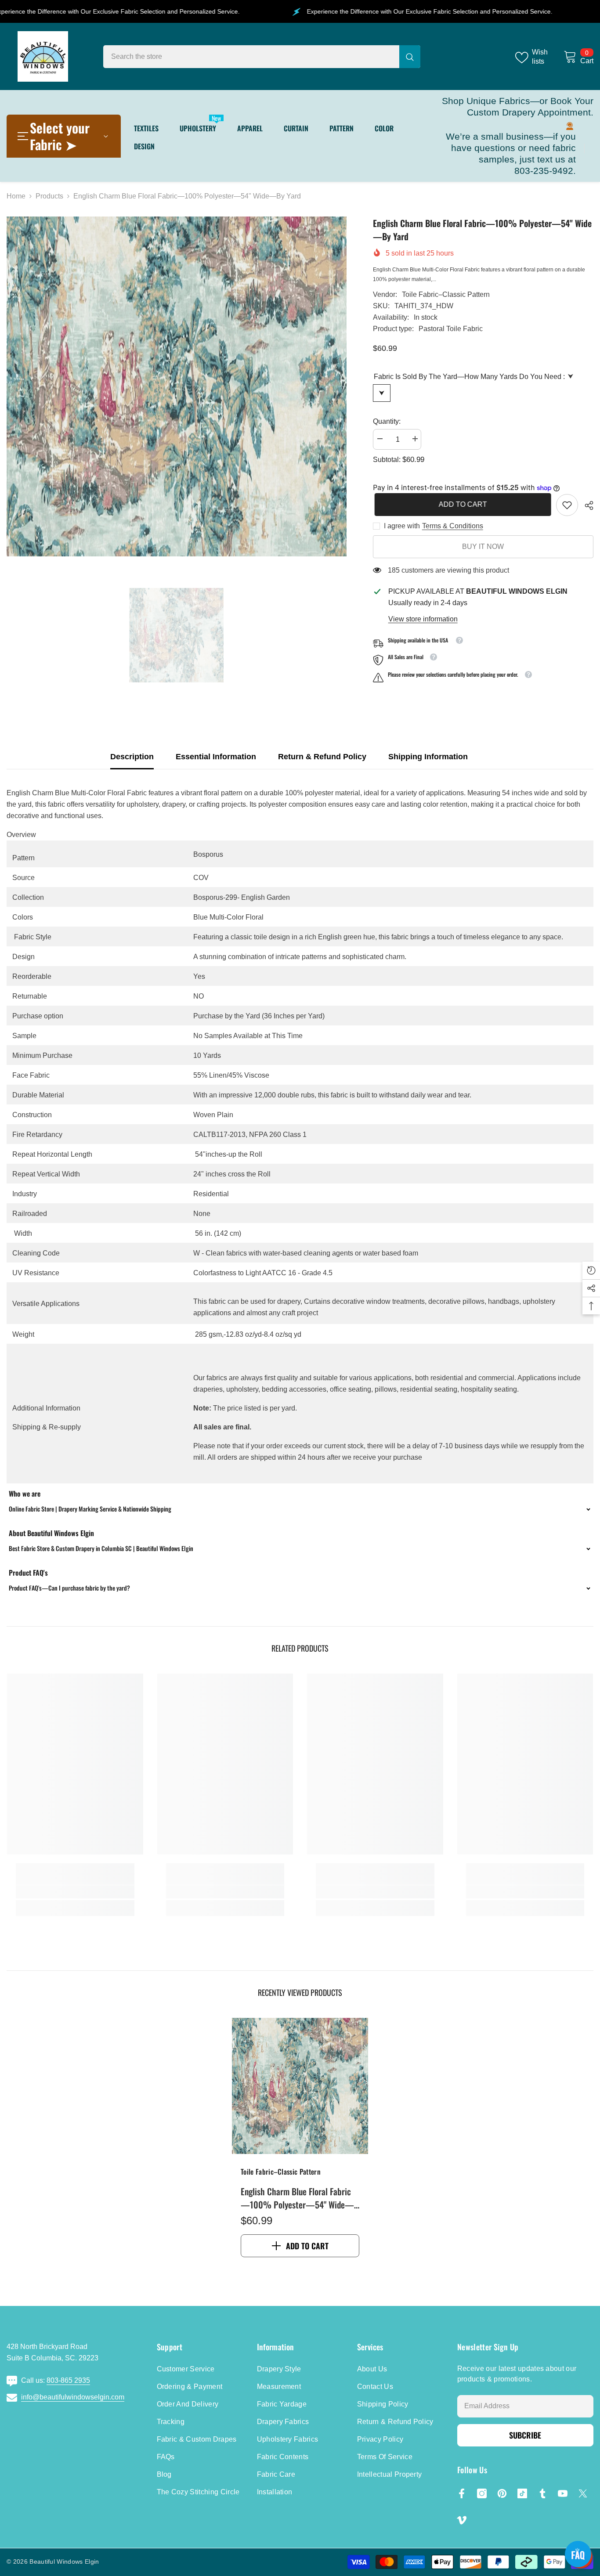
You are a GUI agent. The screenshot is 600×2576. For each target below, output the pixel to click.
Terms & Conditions (453, 526)
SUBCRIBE (525, 2435)
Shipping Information (428, 757)
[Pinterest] (502, 2493)
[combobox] (251, 57)
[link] (567, 505)
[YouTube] (563, 2493)
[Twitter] (583, 2493)
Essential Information (216, 757)
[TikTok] (522, 2493)
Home (16, 196)
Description (132, 757)
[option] (177, 386)
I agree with (402, 526)
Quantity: (387, 421)
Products (49, 196)
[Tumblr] (542, 2493)
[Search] (262, 57)
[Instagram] (482, 2493)
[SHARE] (586, 505)
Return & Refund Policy (322, 757)
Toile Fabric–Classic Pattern (446, 294)
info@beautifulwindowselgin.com (73, 2397)
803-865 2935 (68, 2380)
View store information (423, 619)
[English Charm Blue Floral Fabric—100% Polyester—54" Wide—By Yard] (300, 2086)
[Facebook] (462, 2493)
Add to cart (461, 504)
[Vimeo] (462, 2520)
